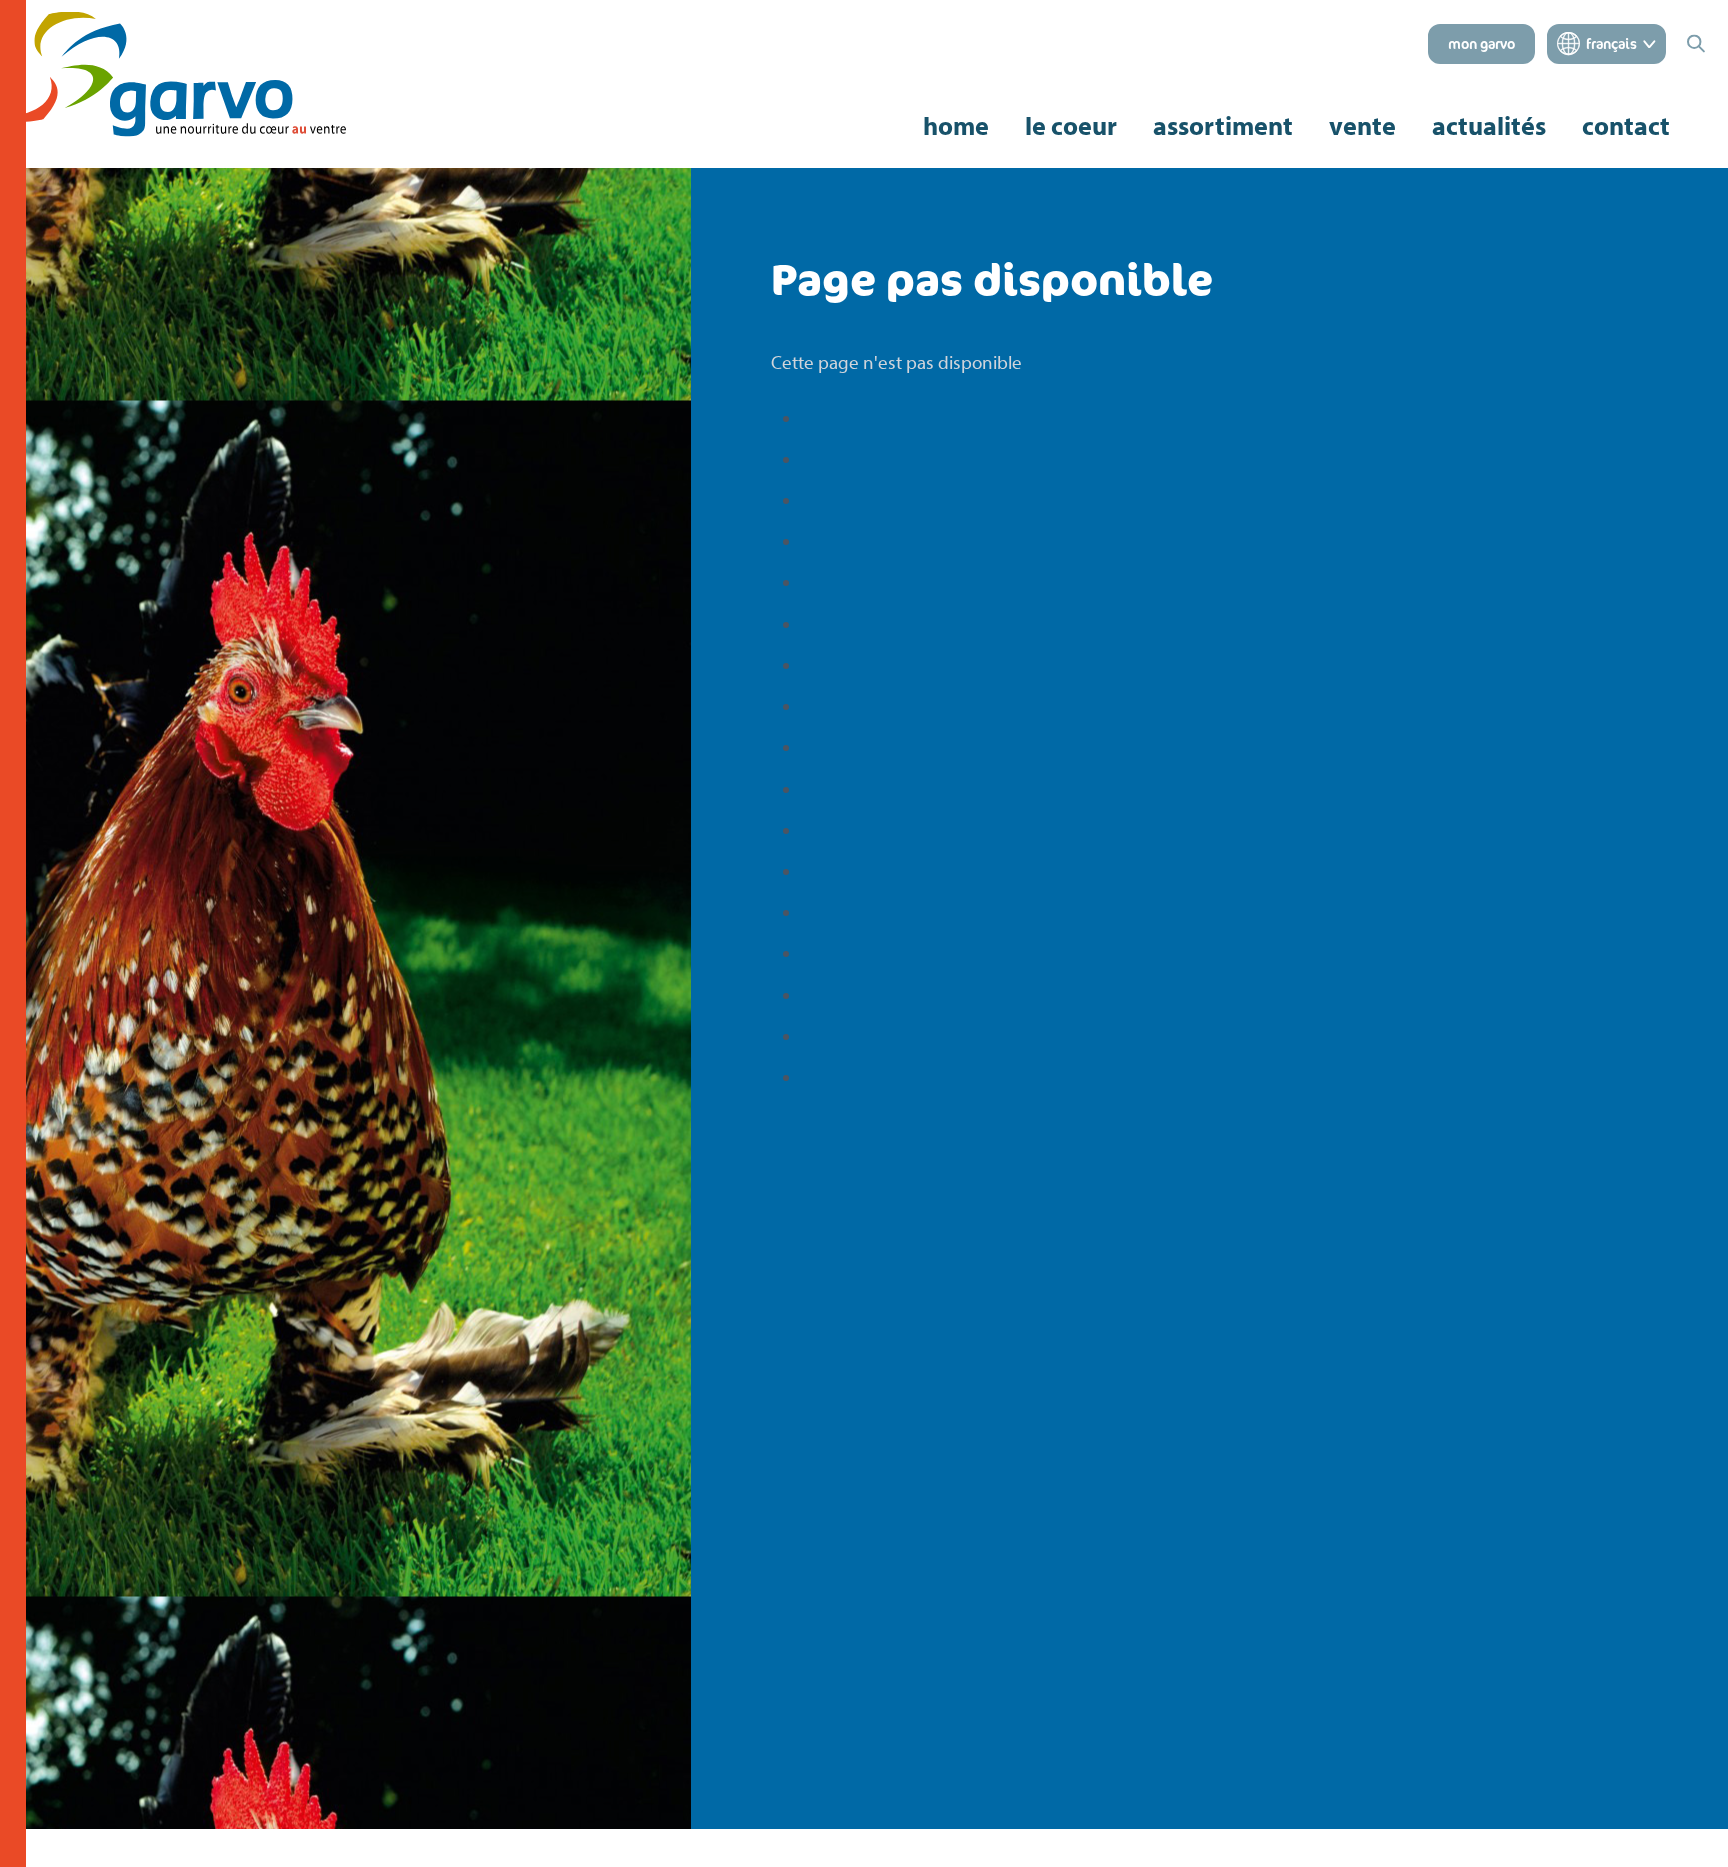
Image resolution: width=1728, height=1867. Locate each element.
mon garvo (1481, 44)
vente (1362, 126)
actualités (1489, 126)
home (956, 125)
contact (1626, 126)
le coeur (1071, 126)
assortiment (1223, 125)
